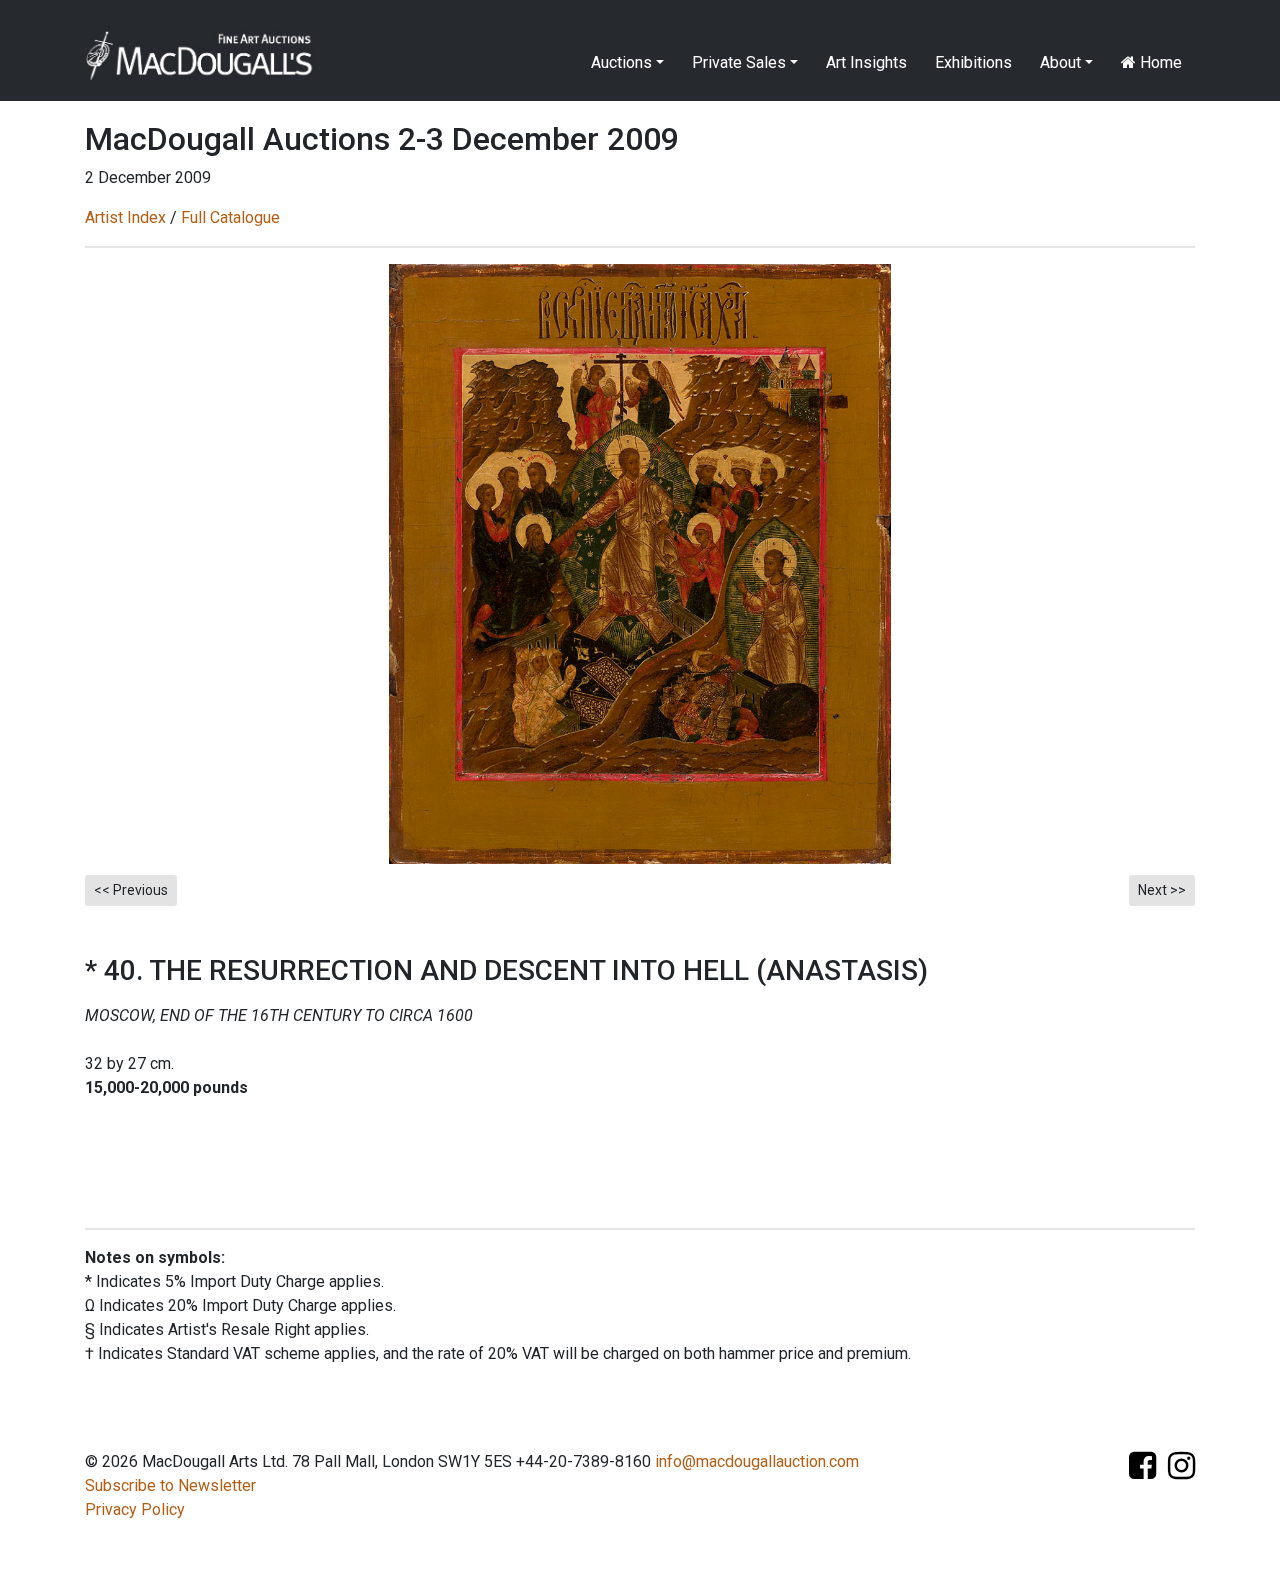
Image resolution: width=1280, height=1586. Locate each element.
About (1060, 62)
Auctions (621, 62)
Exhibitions (973, 62)
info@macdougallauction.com (757, 1461)
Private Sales (739, 62)
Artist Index (125, 217)
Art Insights (866, 62)
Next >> (1162, 890)
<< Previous (131, 890)
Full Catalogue (230, 217)
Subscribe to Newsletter (170, 1485)
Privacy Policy (135, 1509)
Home (1159, 62)
